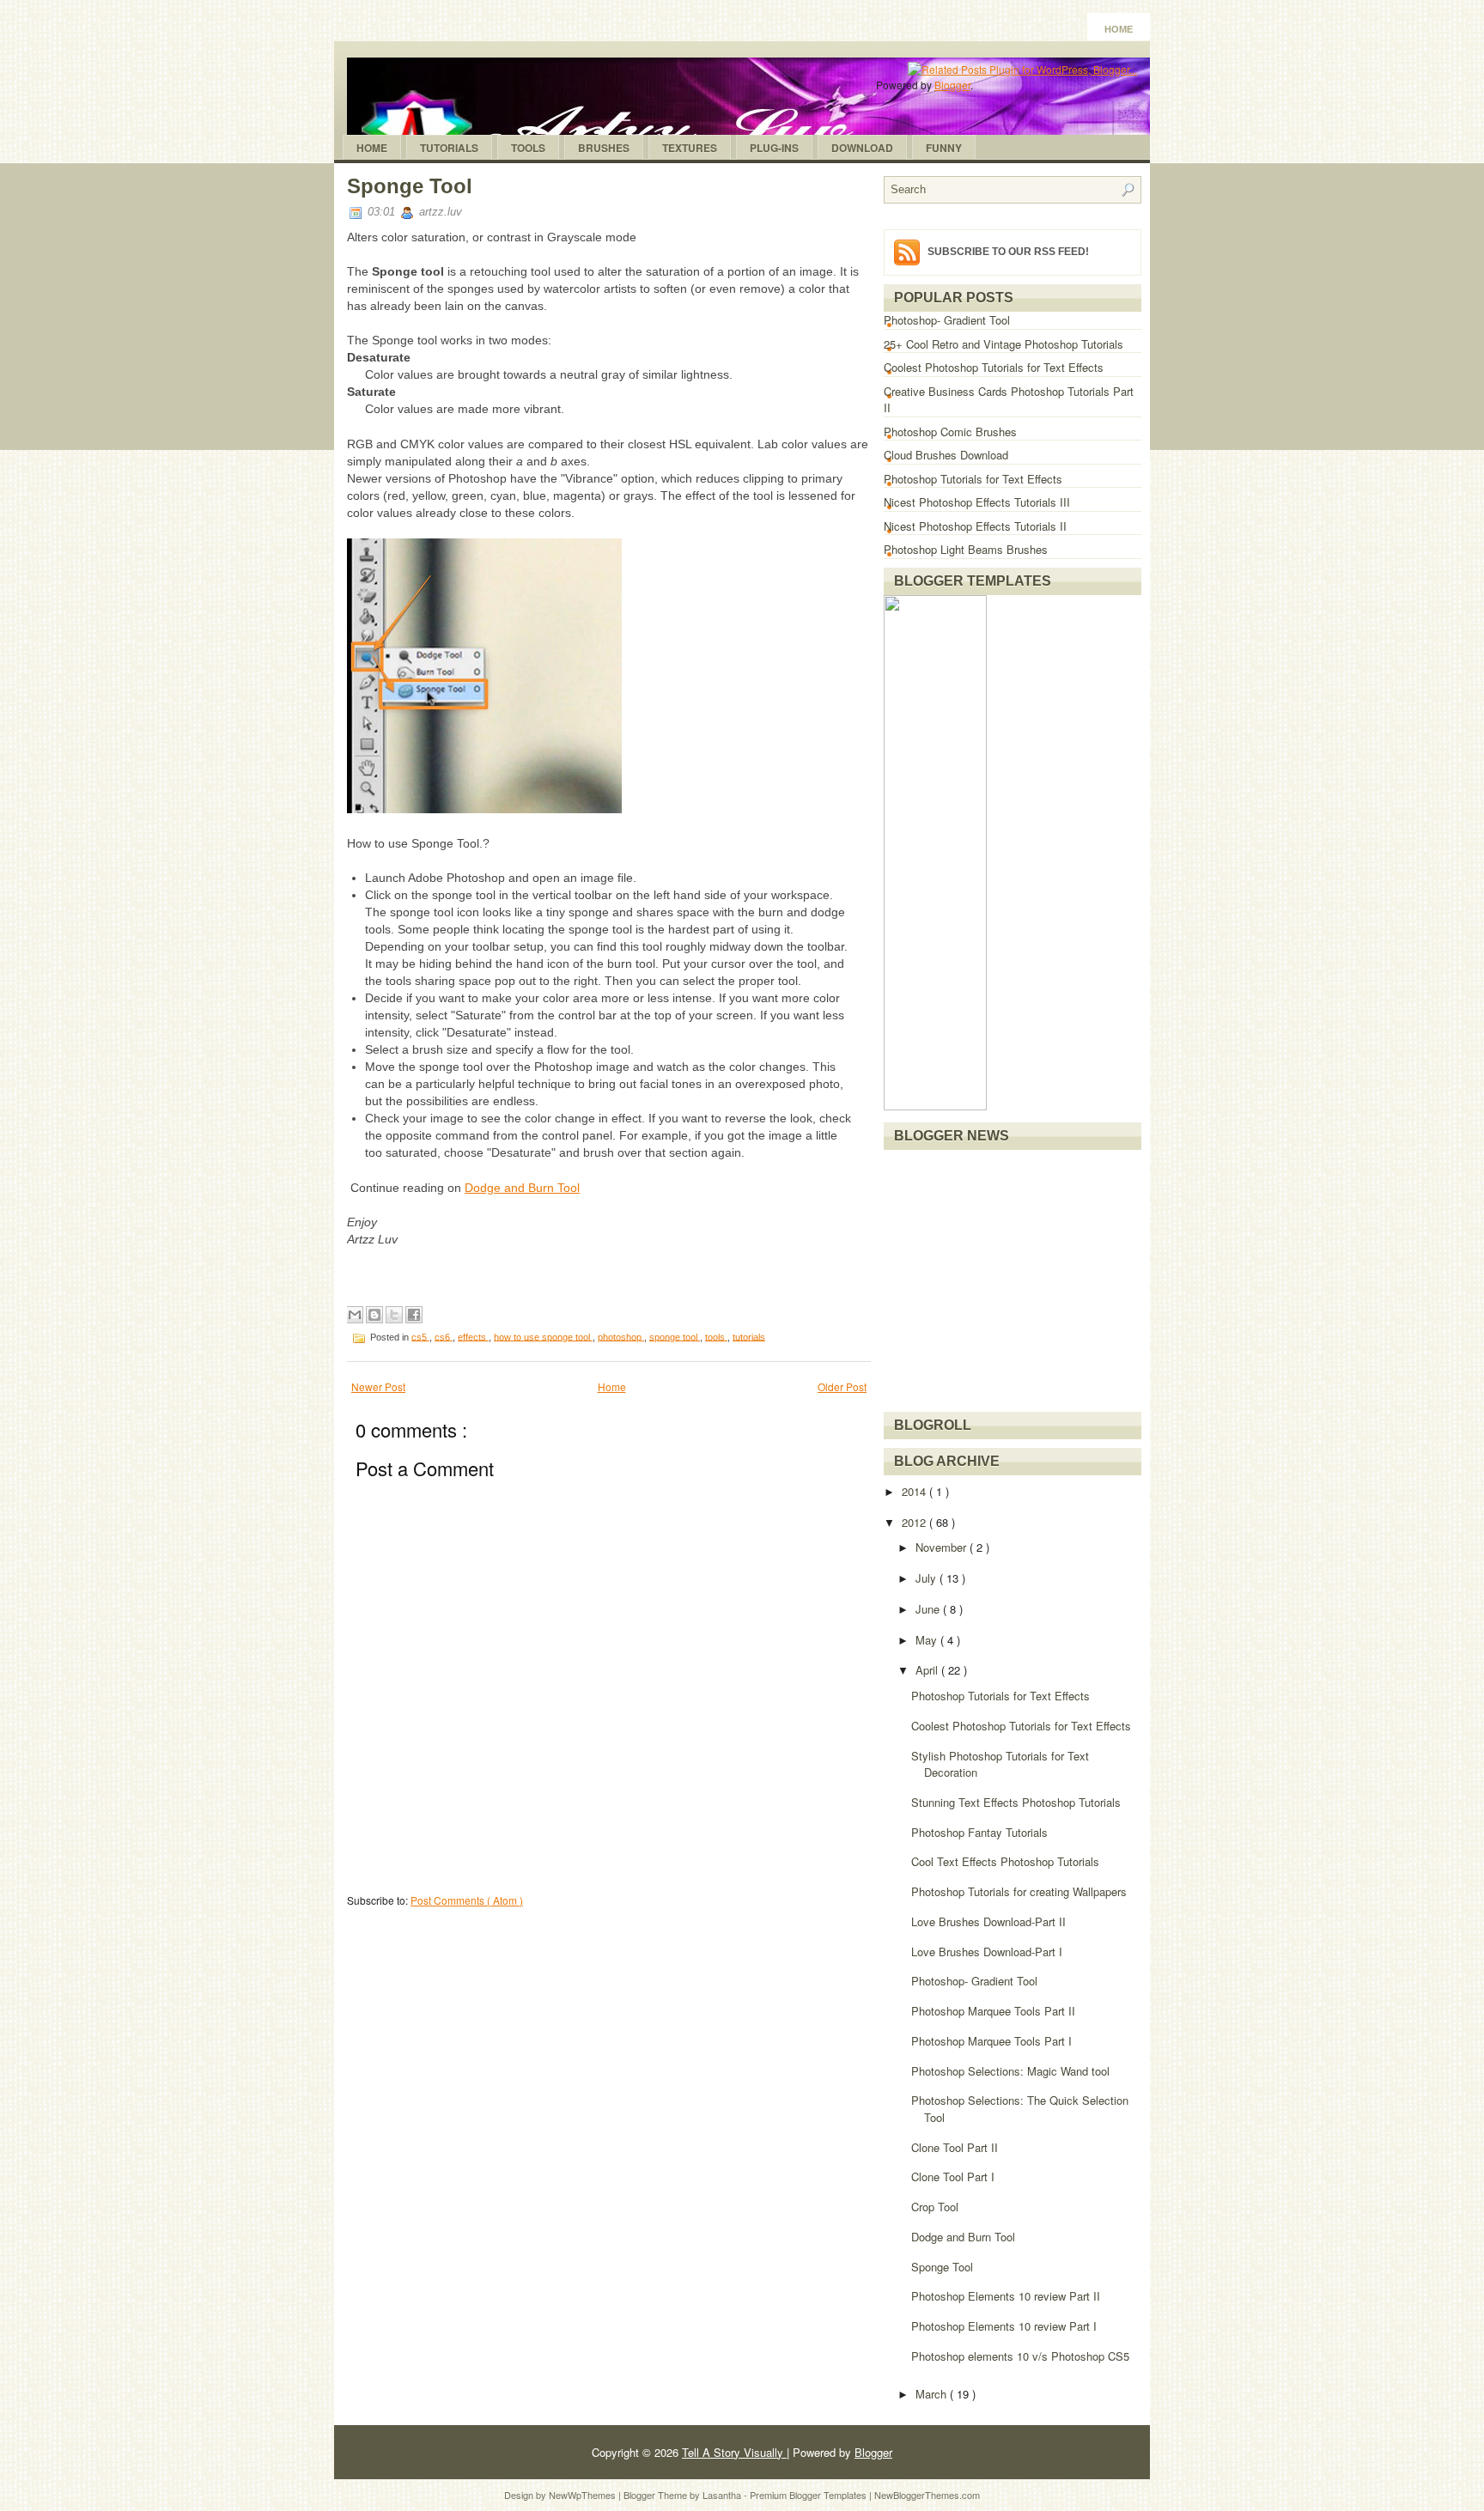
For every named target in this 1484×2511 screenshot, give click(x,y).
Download (862, 148)
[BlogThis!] (374, 1315)
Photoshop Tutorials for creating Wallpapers (1019, 1891)
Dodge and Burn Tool (522, 1188)
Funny (944, 148)
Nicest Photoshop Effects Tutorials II (975, 526)
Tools (528, 148)
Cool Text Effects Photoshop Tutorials (1005, 1861)
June (929, 1609)
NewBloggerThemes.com (927, 2495)
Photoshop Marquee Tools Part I (991, 2041)
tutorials (749, 1336)
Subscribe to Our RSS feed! (1008, 252)
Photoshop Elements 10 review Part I (1004, 2326)
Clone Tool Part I (953, 2177)
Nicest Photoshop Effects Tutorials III (977, 502)
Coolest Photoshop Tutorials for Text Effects (994, 367)
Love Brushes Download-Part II (988, 1921)
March (933, 2394)
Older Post (842, 1386)
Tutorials (449, 148)
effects (473, 1336)
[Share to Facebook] (414, 1315)
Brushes (604, 148)
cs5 (420, 1336)
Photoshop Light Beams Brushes (966, 549)
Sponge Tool (410, 186)
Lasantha (723, 2495)
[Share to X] (394, 1315)
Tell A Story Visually (734, 2452)
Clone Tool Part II (955, 2147)
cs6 (444, 1336)
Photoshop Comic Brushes (950, 432)
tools (716, 1336)
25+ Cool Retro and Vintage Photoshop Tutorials (1004, 344)
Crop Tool (935, 2207)
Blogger (952, 85)
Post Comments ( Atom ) (467, 1900)
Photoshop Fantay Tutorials (979, 1832)
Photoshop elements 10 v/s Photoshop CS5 (1020, 2356)
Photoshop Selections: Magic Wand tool (1010, 2071)
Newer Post (378, 1386)
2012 (915, 1522)
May (928, 1640)
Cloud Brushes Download (946, 455)
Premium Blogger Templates (809, 2495)
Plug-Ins (774, 148)
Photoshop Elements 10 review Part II (1006, 2296)
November (943, 1547)
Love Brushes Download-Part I (987, 1952)
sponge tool (675, 1336)
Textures (690, 148)
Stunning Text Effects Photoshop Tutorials (1016, 1802)
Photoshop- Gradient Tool (947, 320)
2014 (915, 1491)
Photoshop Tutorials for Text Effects (973, 479)
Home (1119, 29)
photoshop (621, 1336)
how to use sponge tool (543, 1336)
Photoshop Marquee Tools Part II (993, 2011)
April (928, 1670)
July (927, 1578)
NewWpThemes (584, 2495)
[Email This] (355, 1315)
